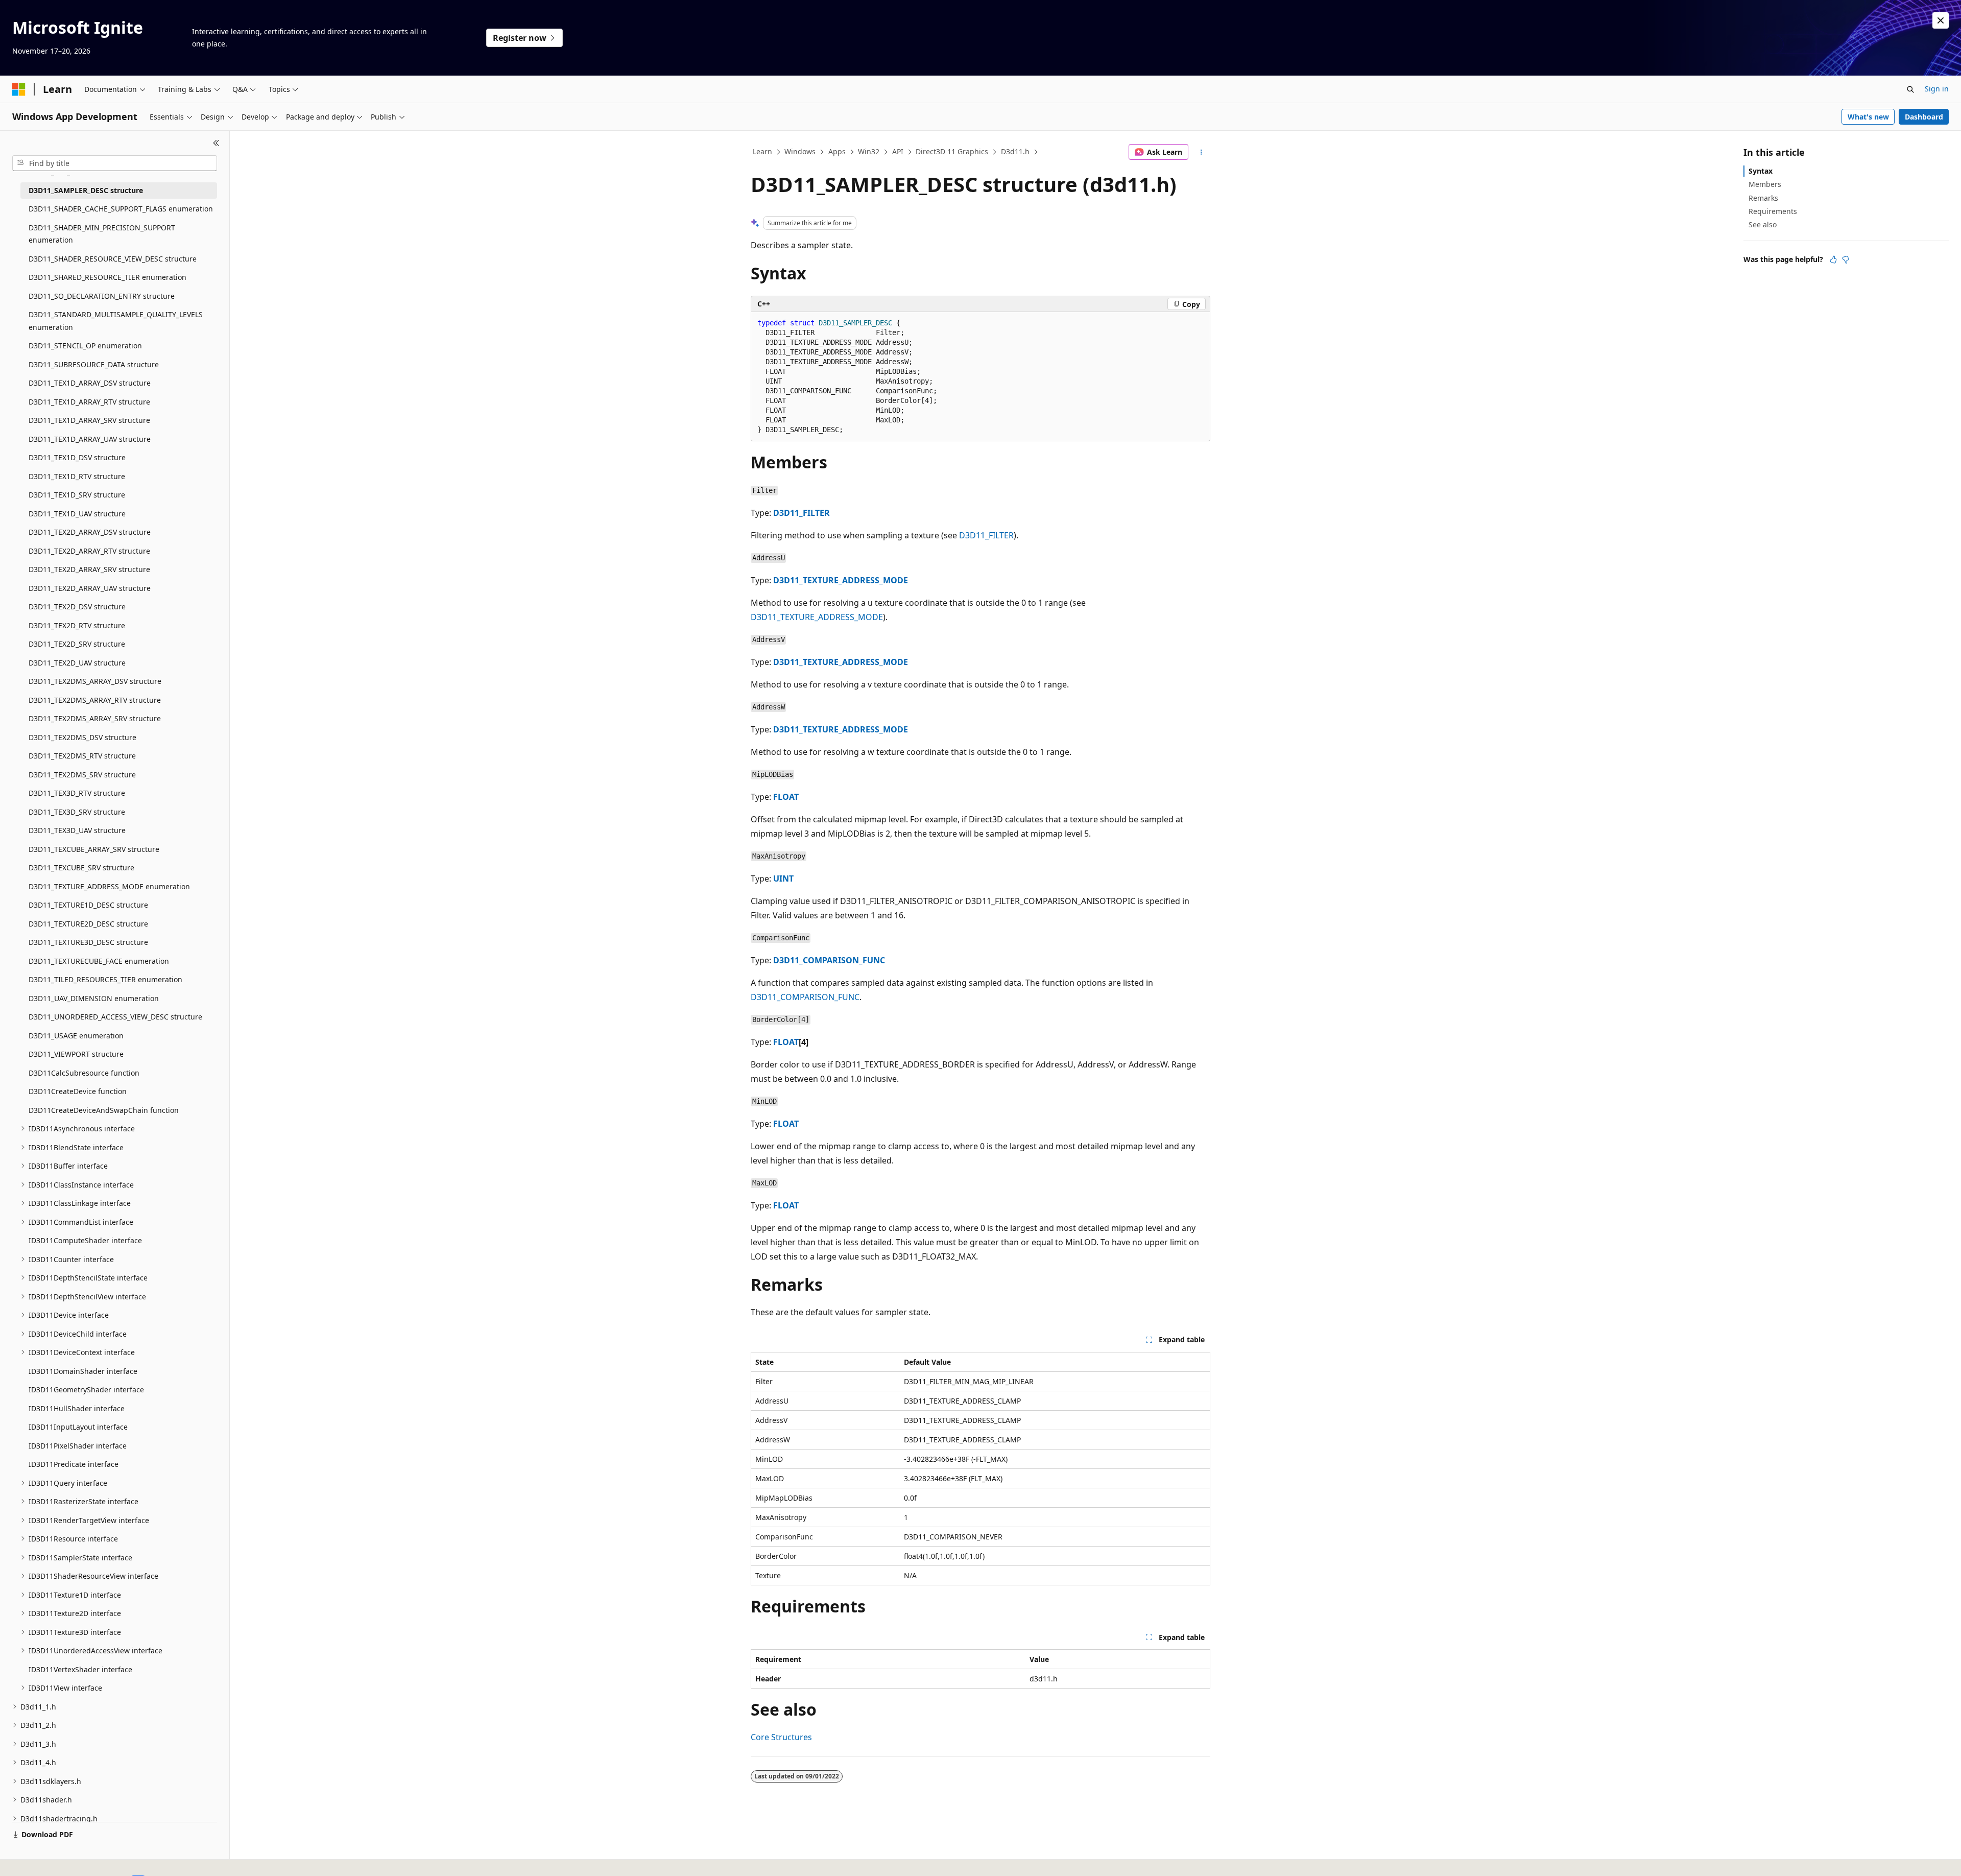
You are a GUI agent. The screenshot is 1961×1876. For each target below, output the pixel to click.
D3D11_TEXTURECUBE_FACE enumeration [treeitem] (99, 961)
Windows (800, 151)
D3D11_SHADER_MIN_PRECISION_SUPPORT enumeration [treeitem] (102, 234)
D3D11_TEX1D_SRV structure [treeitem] (77, 495)
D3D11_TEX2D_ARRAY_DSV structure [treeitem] (90, 532)
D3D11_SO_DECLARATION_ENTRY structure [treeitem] (102, 296)
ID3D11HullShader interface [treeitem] (77, 1408)
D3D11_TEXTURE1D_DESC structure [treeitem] (88, 905)
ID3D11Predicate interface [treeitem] (74, 1464)
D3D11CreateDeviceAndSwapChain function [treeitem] (104, 1110)
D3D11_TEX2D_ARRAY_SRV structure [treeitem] (89, 569)
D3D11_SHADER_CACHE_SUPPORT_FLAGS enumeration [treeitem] (121, 209)
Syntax (1761, 171)
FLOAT (786, 797)
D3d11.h (1015, 151)
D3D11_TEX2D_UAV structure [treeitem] (77, 663)
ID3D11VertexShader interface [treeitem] (80, 1669)
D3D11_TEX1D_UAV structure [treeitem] (77, 514)
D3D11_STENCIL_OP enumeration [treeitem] (85, 346)
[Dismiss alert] (1941, 20)
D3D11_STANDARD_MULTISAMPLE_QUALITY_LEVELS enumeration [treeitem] (116, 321)
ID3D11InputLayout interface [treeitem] (78, 1427)
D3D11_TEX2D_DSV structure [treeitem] (77, 607)
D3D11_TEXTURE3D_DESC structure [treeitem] (88, 942)
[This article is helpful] (1833, 259)
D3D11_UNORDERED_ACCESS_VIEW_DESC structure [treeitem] (115, 1017)
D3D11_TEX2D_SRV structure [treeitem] (77, 644)
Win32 (869, 151)
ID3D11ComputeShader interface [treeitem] (85, 1240)
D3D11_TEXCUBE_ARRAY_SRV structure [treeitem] (94, 849)
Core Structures (781, 1737)
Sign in (1937, 89)
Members (1765, 184)
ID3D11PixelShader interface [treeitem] (78, 1446)
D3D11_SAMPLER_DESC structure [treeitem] (86, 190)
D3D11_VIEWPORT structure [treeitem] (76, 1054)
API (898, 151)
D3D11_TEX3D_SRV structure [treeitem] (77, 812)
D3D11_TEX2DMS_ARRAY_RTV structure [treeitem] (95, 700)
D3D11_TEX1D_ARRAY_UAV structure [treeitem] (90, 439)
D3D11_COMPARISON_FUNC (829, 960)
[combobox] (115, 163)
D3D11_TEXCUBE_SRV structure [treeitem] (81, 868)
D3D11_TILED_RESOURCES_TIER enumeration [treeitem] (105, 979)
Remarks (1763, 198)
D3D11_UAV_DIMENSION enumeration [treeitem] (94, 998)
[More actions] (1201, 152)
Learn (762, 151)
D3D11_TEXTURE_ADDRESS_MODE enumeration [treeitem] (109, 886)
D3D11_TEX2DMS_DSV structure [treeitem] (82, 737)
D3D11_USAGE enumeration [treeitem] (76, 1036)
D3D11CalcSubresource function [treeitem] (84, 1073)
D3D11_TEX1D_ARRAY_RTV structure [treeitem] (89, 402)
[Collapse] (216, 143)
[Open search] (1910, 89)
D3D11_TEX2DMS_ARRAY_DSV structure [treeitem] (95, 681)
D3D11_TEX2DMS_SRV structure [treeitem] (82, 775)
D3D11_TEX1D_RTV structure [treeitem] (77, 476)
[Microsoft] (19, 89)
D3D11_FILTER (802, 513)
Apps (837, 151)
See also (1763, 224)
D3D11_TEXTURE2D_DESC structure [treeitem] (88, 924)
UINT (783, 878)
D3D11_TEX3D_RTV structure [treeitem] (77, 793)
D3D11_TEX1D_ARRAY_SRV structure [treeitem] (89, 420)
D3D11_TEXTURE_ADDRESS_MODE (841, 580)
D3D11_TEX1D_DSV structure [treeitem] (77, 457)
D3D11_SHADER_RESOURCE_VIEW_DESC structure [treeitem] (113, 259)
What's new (1868, 117)
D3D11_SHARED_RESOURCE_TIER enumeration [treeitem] (107, 277)
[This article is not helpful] (1846, 259)
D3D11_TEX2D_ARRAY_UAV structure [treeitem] (90, 588)
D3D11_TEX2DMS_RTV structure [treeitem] (82, 756)
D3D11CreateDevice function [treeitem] (78, 1091)
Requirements (1773, 211)
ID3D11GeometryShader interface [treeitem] (86, 1390)
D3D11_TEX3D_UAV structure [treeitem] (77, 830)
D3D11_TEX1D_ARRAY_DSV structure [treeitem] (90, 383)
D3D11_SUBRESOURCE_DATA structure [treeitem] (94, 364)
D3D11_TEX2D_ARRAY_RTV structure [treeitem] (89, 551)
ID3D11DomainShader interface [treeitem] (83, 1371)
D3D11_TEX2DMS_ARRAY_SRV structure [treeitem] (95, 718)
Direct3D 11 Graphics (952, 151)
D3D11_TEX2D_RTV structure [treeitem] (77, 625)
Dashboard (1924, 117)
